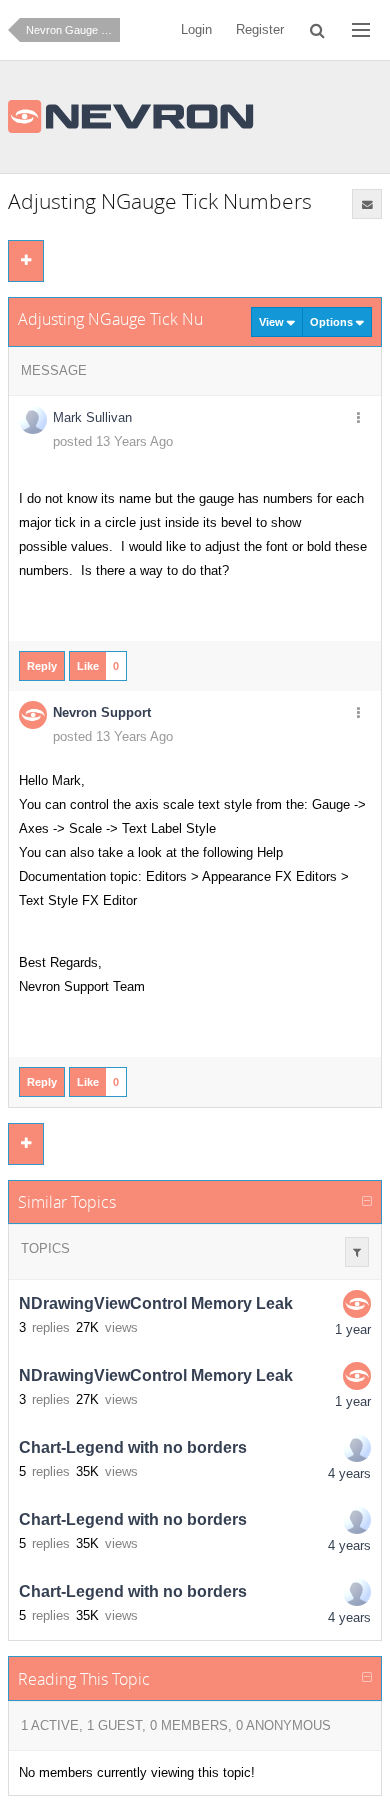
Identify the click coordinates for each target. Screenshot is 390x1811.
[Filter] (357, 1252)
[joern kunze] (357, 1448)
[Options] (358, 419)
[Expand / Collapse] (367, 1202)
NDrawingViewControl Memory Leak (156, 1303)
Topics (45, 1248)
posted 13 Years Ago (113, 441)
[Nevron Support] (357, 1304)
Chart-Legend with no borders (133, 1447)
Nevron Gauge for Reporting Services (73, 30)
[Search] (318, 30)
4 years (349, 1473)
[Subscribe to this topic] (367, 204)
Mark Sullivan (92, 417)
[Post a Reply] (26, 261)
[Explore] (361, 30)
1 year (353, 1329)
